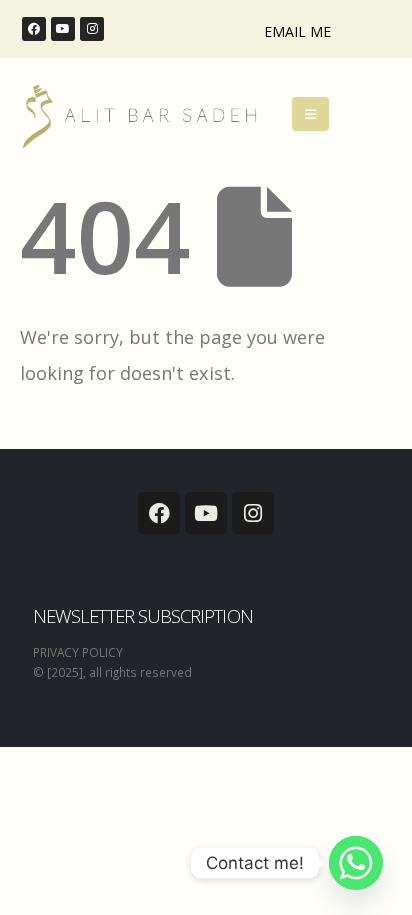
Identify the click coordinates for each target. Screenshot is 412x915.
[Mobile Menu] (310, 114)
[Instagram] (92, 29)
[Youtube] (63, 29)
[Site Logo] (138, 115)
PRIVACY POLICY (78, 652)
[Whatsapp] (356, 863)
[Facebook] (34, 29)
